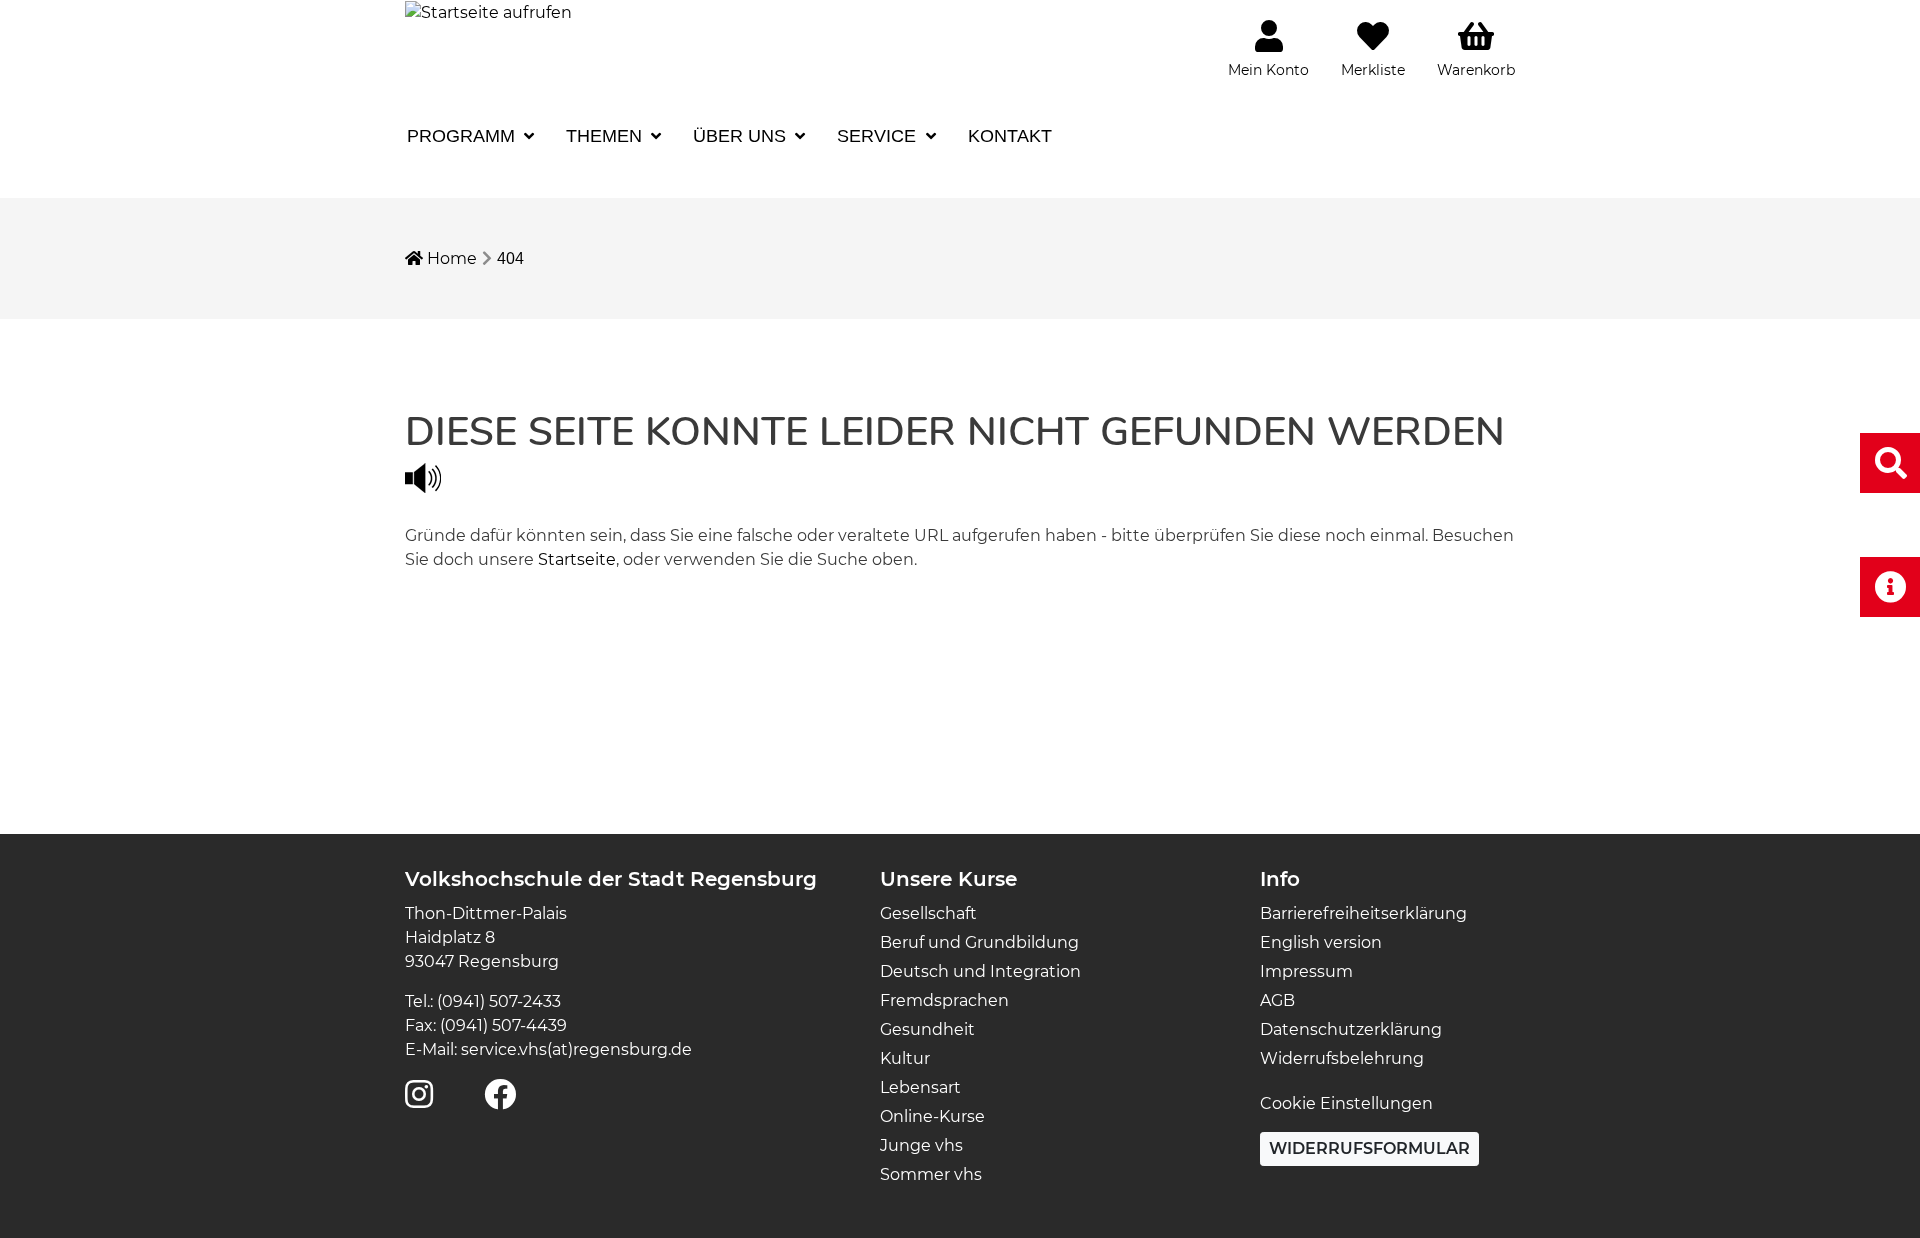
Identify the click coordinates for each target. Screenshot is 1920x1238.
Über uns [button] (742, 136)
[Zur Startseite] (488, 11)
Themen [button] (606, 136)
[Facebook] (500, 1100)
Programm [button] (463, 136)
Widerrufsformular (1369, 1148)
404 (510, 258)
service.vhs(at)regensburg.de (576, 1049)
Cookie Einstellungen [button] (1346, 1103)
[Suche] (1890, 462)
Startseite (577, 559)
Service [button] (879, 136)
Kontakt (1010, 136)
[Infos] (1890, 586)
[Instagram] (419, 1100)
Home (450, 258)
